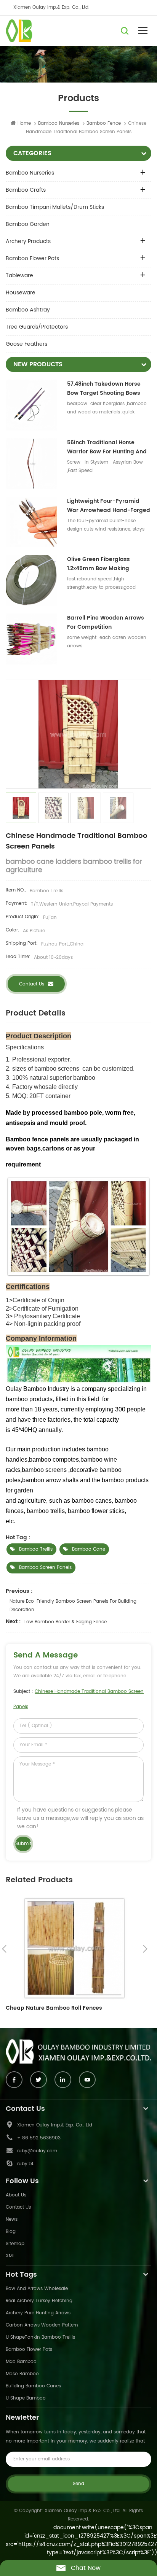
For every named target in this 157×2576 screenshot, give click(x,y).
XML (10, 2256)
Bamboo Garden (28, 224)
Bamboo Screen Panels (45, 1568)
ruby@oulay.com (37, 2151)
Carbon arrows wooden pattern (42, 2325)
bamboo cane (89, 1549)
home (24, 123)
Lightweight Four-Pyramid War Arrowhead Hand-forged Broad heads (109, 506)
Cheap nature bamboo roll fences (54, 2008)
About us (16, 2195)
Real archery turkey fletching (39, 2301)
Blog (11, 2232)
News (12, 2219)
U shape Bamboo (26, 2398)
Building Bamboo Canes (33, 2386)
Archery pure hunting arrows (38, 2313)
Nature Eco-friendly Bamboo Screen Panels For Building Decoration (73, 1606)
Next (145, 1949)
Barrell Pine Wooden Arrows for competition (106, 622)
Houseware (21, 293)
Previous (4, 1949)
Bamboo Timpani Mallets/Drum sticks (55, 207)
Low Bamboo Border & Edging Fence (66, 1622)
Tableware (19, 276)
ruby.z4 (25, 2164)
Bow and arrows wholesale (37, 2289)
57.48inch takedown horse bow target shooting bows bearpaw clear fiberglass (104, 389)
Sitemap (15, 2244)
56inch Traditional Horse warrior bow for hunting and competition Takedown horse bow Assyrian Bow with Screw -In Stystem (108, 447)
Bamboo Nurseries (59, 123)
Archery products (28, 241)
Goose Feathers (26, 344)
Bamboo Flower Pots (32, 258)
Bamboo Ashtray (28, 310)
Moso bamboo (22, 2374)
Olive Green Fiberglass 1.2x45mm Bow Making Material (99, 564)
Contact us (32, 984)
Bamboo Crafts (26, 190)
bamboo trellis (36, 1549)
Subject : (78, 1699)
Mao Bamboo (21, 2362)
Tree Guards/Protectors (37, 327)
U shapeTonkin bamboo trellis (40, 2337)
